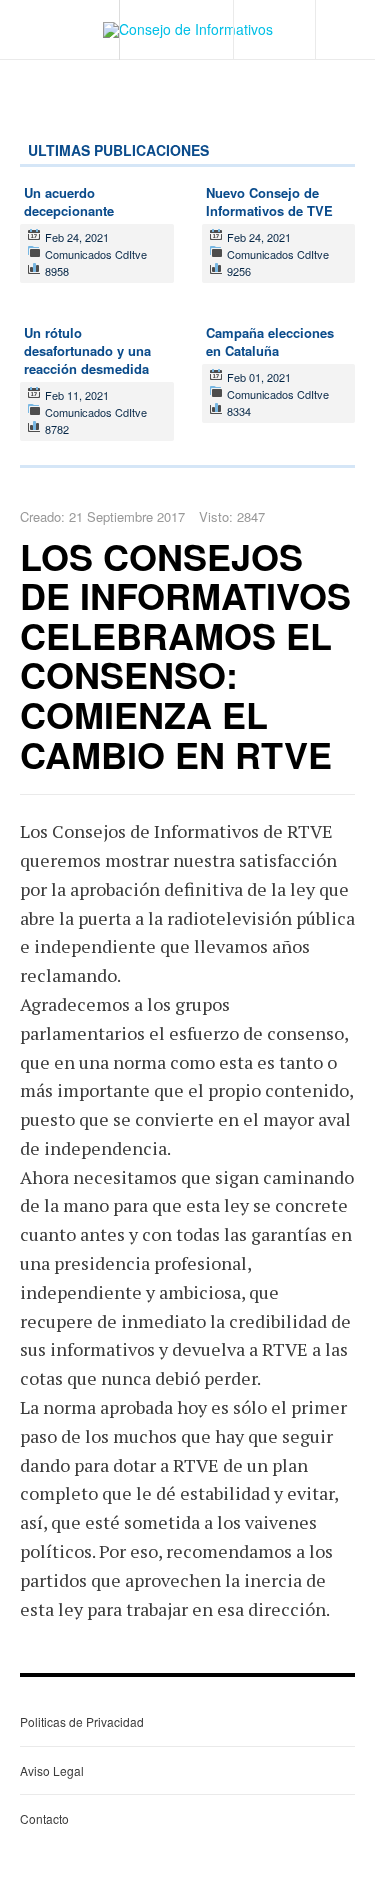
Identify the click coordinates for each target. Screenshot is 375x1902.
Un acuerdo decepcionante (69, 201)
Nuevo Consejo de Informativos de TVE (269, 201)
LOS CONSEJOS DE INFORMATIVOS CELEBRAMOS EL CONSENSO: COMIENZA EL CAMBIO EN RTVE (185, 655)
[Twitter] (294, 10)
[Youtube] (309, 10)
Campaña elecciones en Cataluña (270, 341)
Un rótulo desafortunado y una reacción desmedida (87, 350)
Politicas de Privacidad (82, 1721)
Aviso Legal (52, 1770)
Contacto (44, 1818)
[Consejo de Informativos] (188, 30)
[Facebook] (279, 10)
